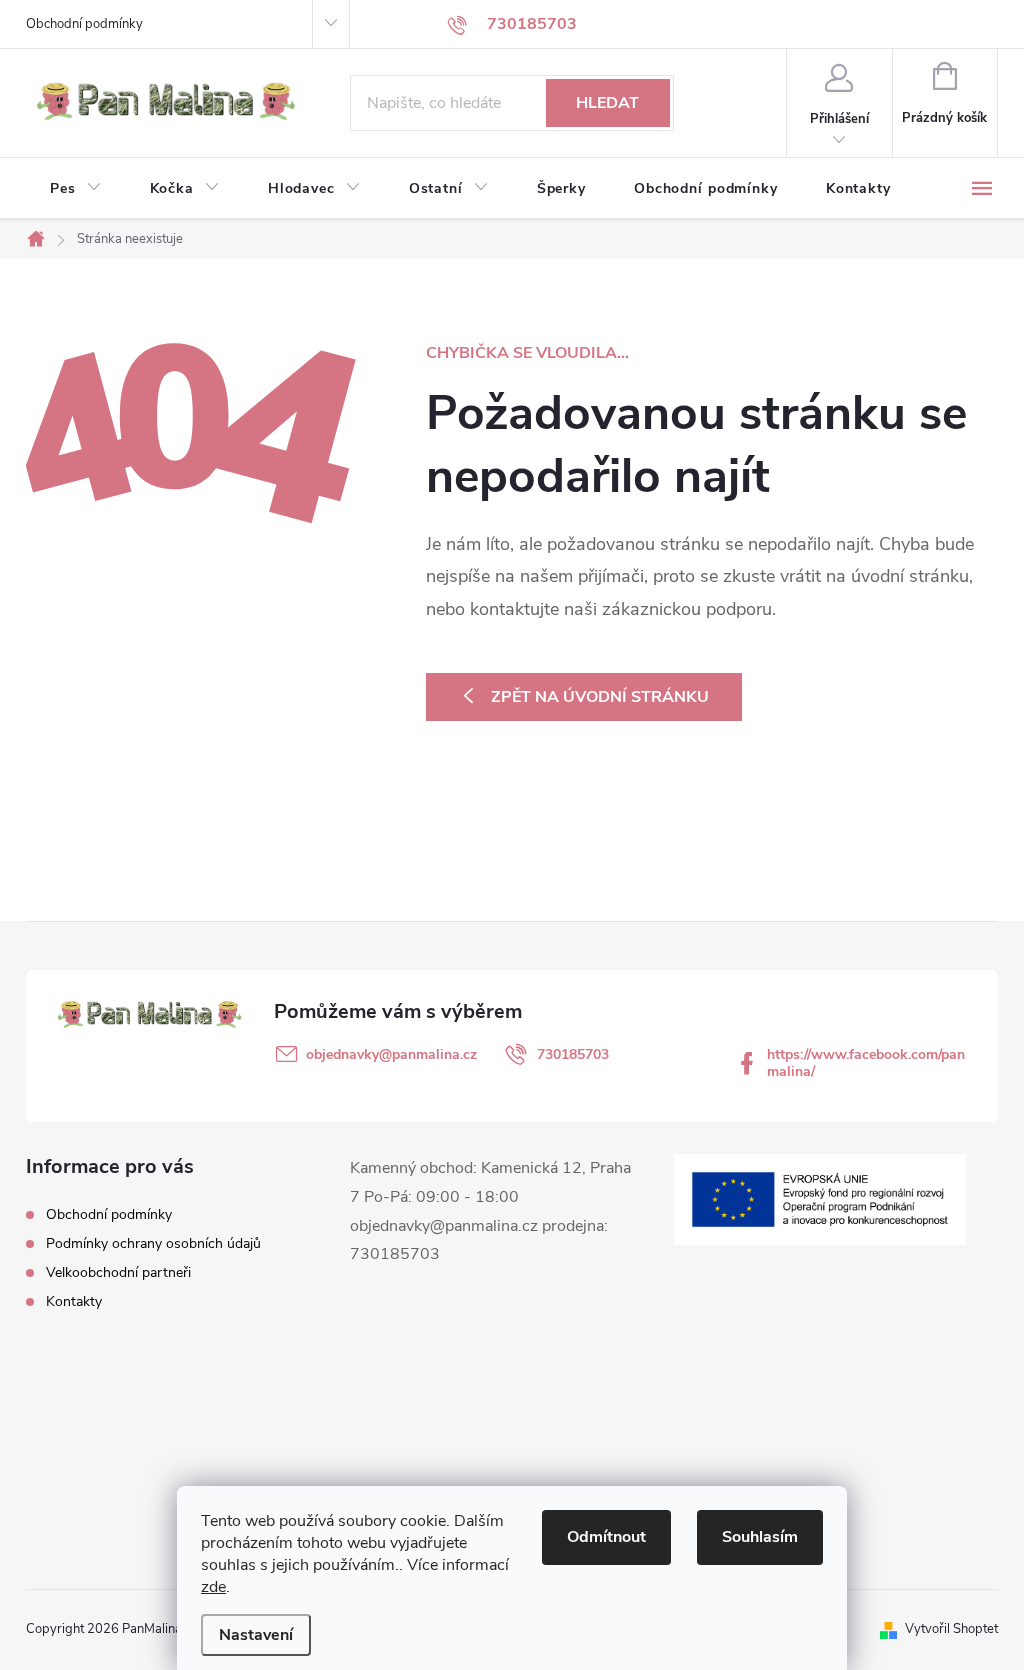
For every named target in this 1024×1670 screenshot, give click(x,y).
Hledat (607, 103)
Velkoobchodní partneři (118, 1272)
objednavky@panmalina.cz (391, 1054)
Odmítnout (606, 1537)
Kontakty (74, 1301)
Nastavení (256, 1635)
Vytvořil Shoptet (951, 1629)
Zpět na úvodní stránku (600, 697)
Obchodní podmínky (84, 24)
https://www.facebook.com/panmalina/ (866, 1063)
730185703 (573, 1054)
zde (213, 1587)
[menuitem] (76, 189)
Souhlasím (760, 1537)
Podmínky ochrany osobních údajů (153, 1243)
